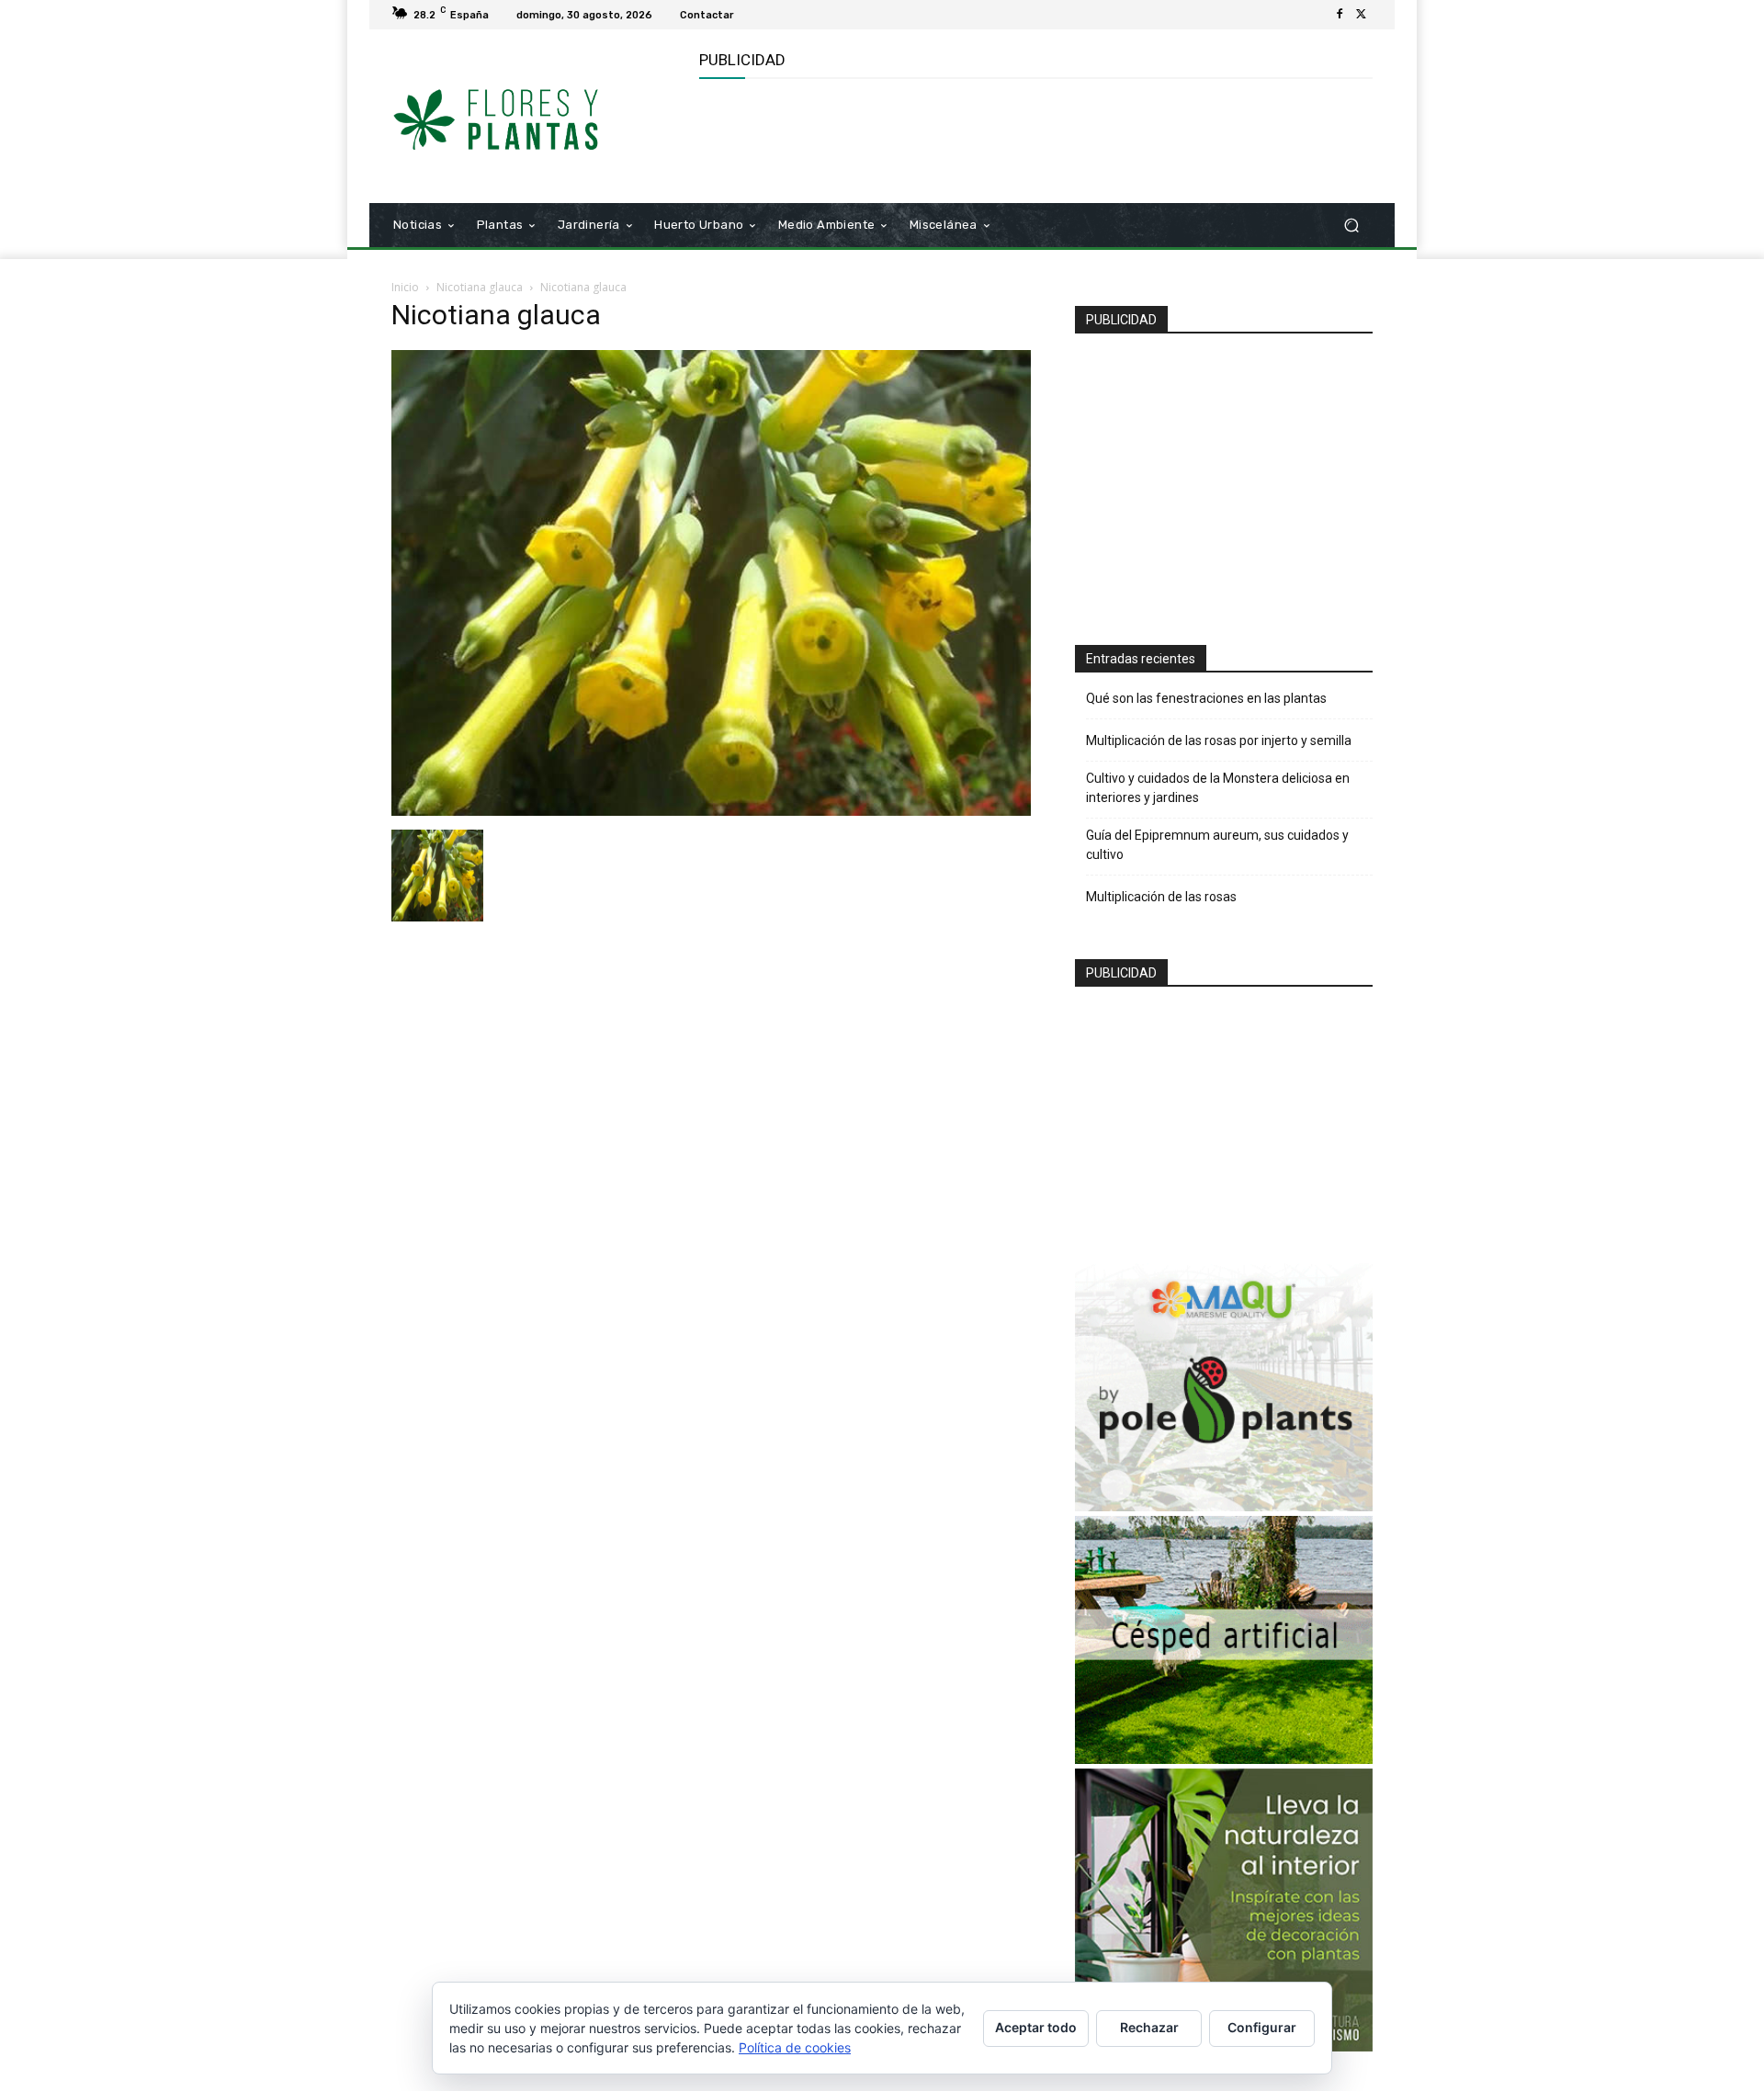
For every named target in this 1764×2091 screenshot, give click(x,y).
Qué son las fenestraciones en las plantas (1206, 698)
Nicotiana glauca (480, 287)
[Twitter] (1362, 15)
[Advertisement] (1034, 139)
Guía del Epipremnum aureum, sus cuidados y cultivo (1217, 845)
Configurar (1262, 2027)
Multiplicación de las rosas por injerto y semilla (1219, 740)
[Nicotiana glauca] (711, 811)
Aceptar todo (1036, 2027)
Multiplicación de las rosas (1161, 897)
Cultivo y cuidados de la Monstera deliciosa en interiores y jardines (1218, 788)
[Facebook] (1340, 15)
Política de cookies (795, 2047)
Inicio (405, 287)
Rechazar (1149, 2027)
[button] (1351, 226)
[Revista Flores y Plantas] (523, 117)
